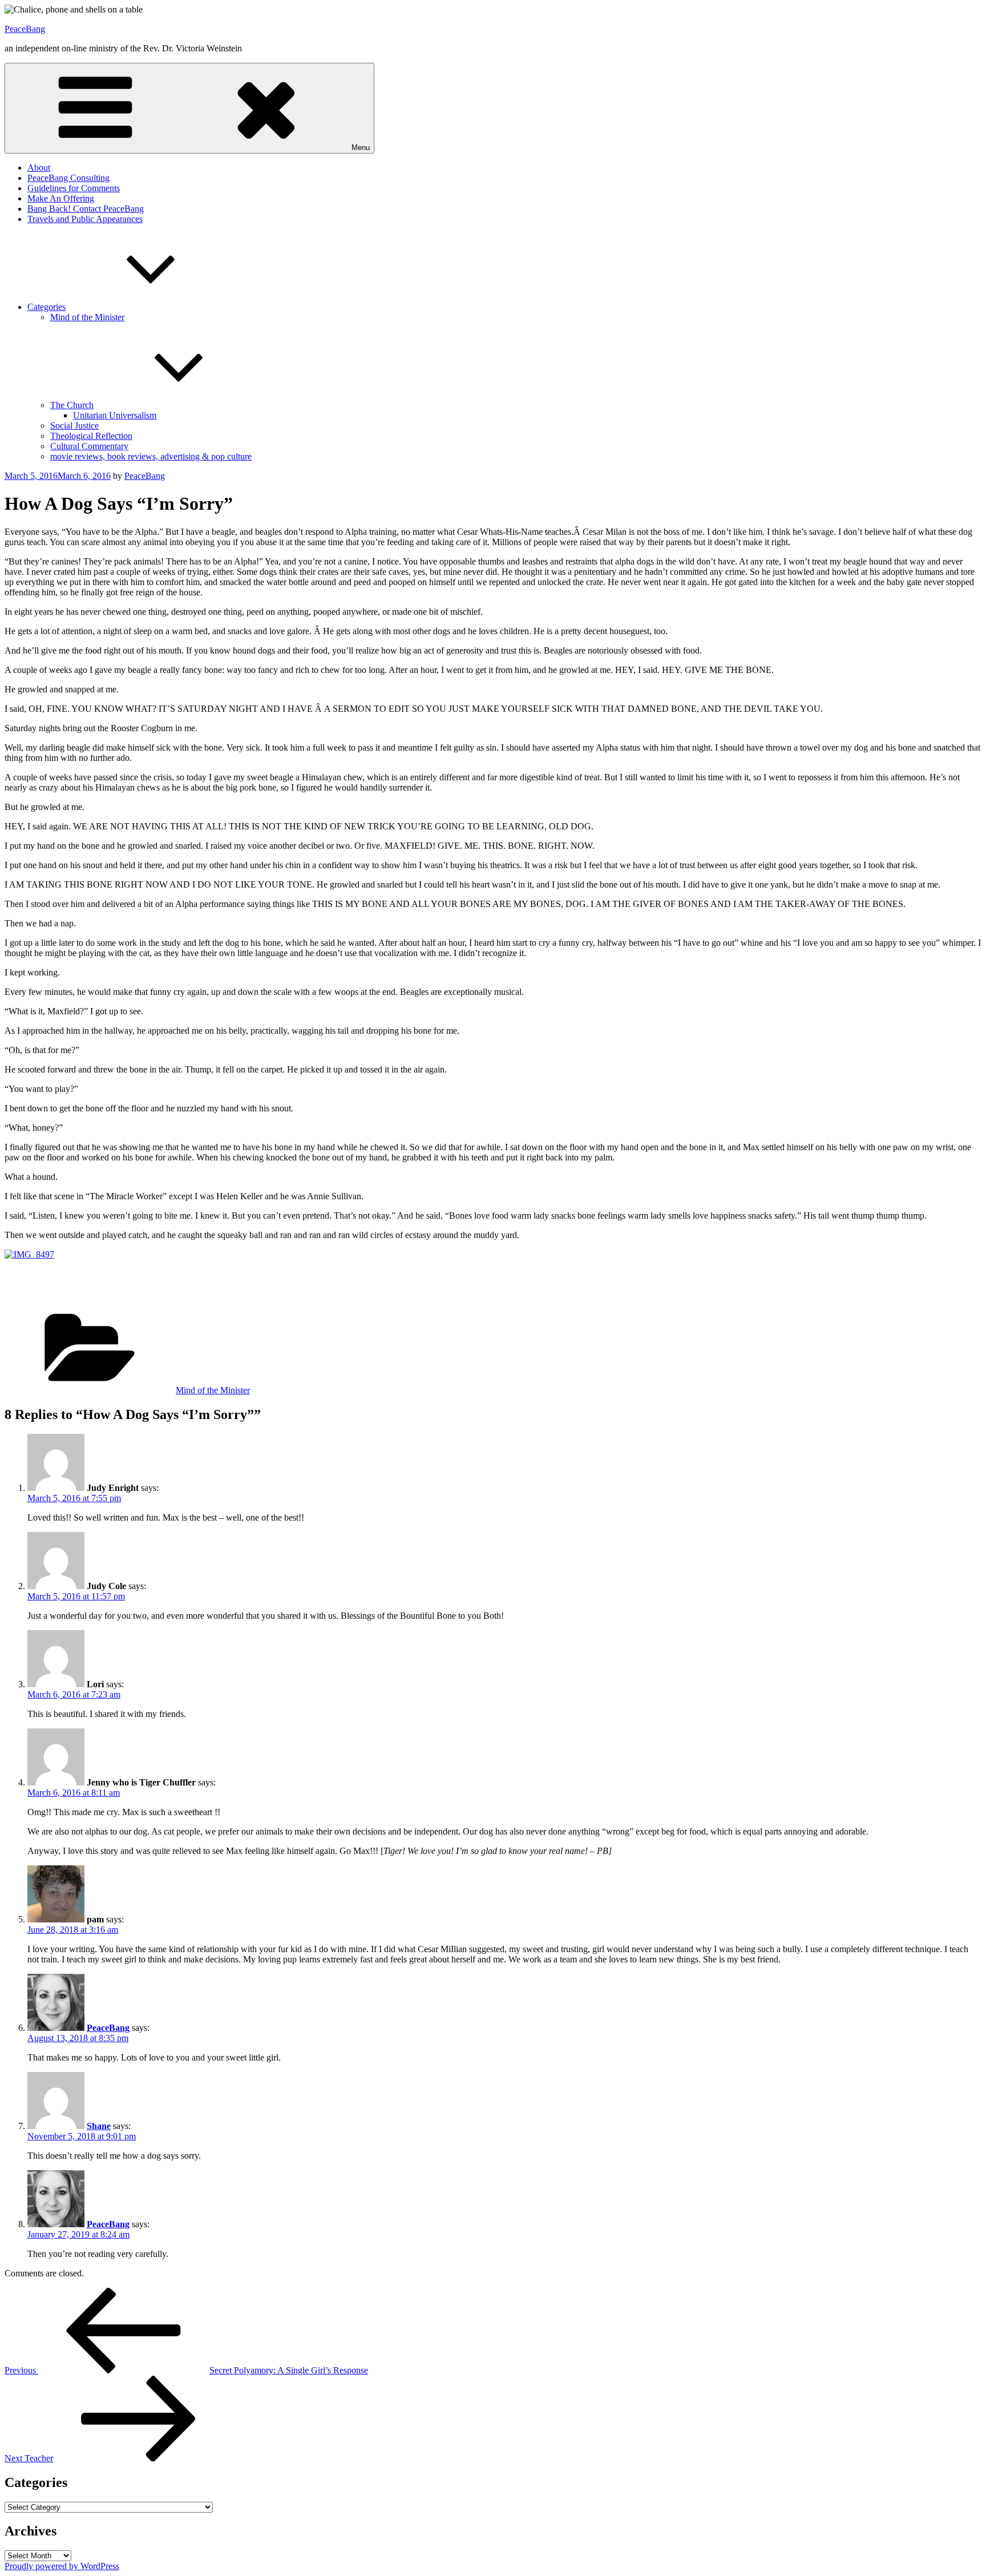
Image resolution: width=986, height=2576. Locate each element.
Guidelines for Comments (74, 188)
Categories (47, 307)
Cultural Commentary (89, 446)
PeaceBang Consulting (68, 178)
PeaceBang (25, 29)
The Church (72, 405)
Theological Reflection (91, 436)
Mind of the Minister (87, 317)
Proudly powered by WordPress (62, 2566)
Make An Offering (61, 198)
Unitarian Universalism (115, 415)
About (39, 168)
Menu (361, 148)
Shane (99, 2126)
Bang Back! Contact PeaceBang (86, 209)
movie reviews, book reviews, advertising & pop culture (151, 456)
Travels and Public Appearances (85, 219)
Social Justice (74, 426)
